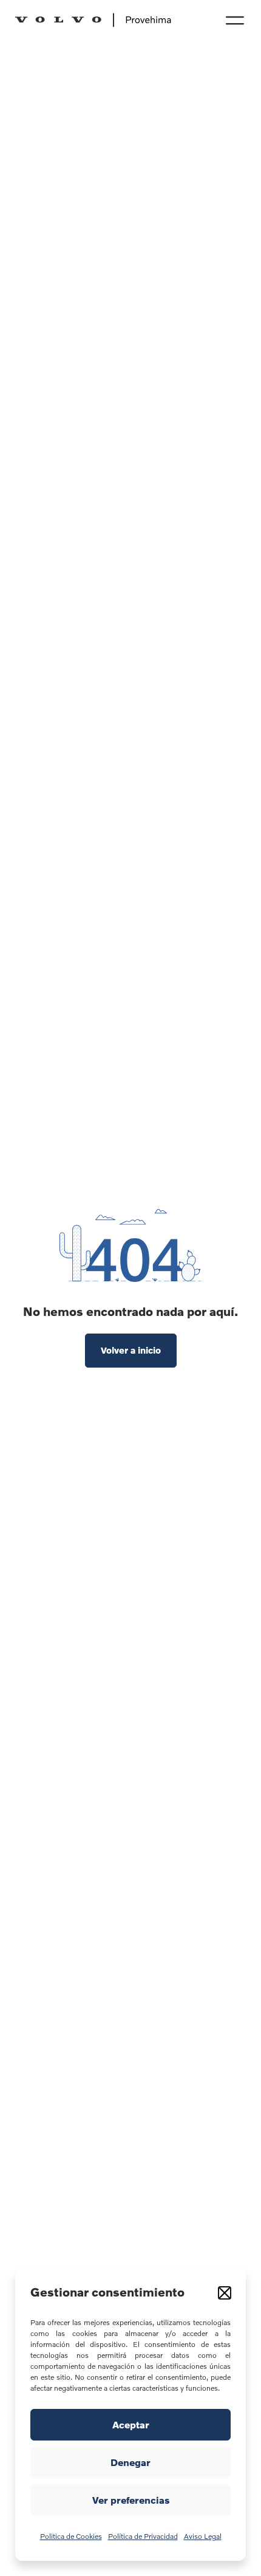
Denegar (130, 2462)
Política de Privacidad (143, 2536)
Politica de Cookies (71, 2536)
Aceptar (131, 2425)
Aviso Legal (203, 2536)
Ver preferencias (131, 2500)
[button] (225, 2293)
